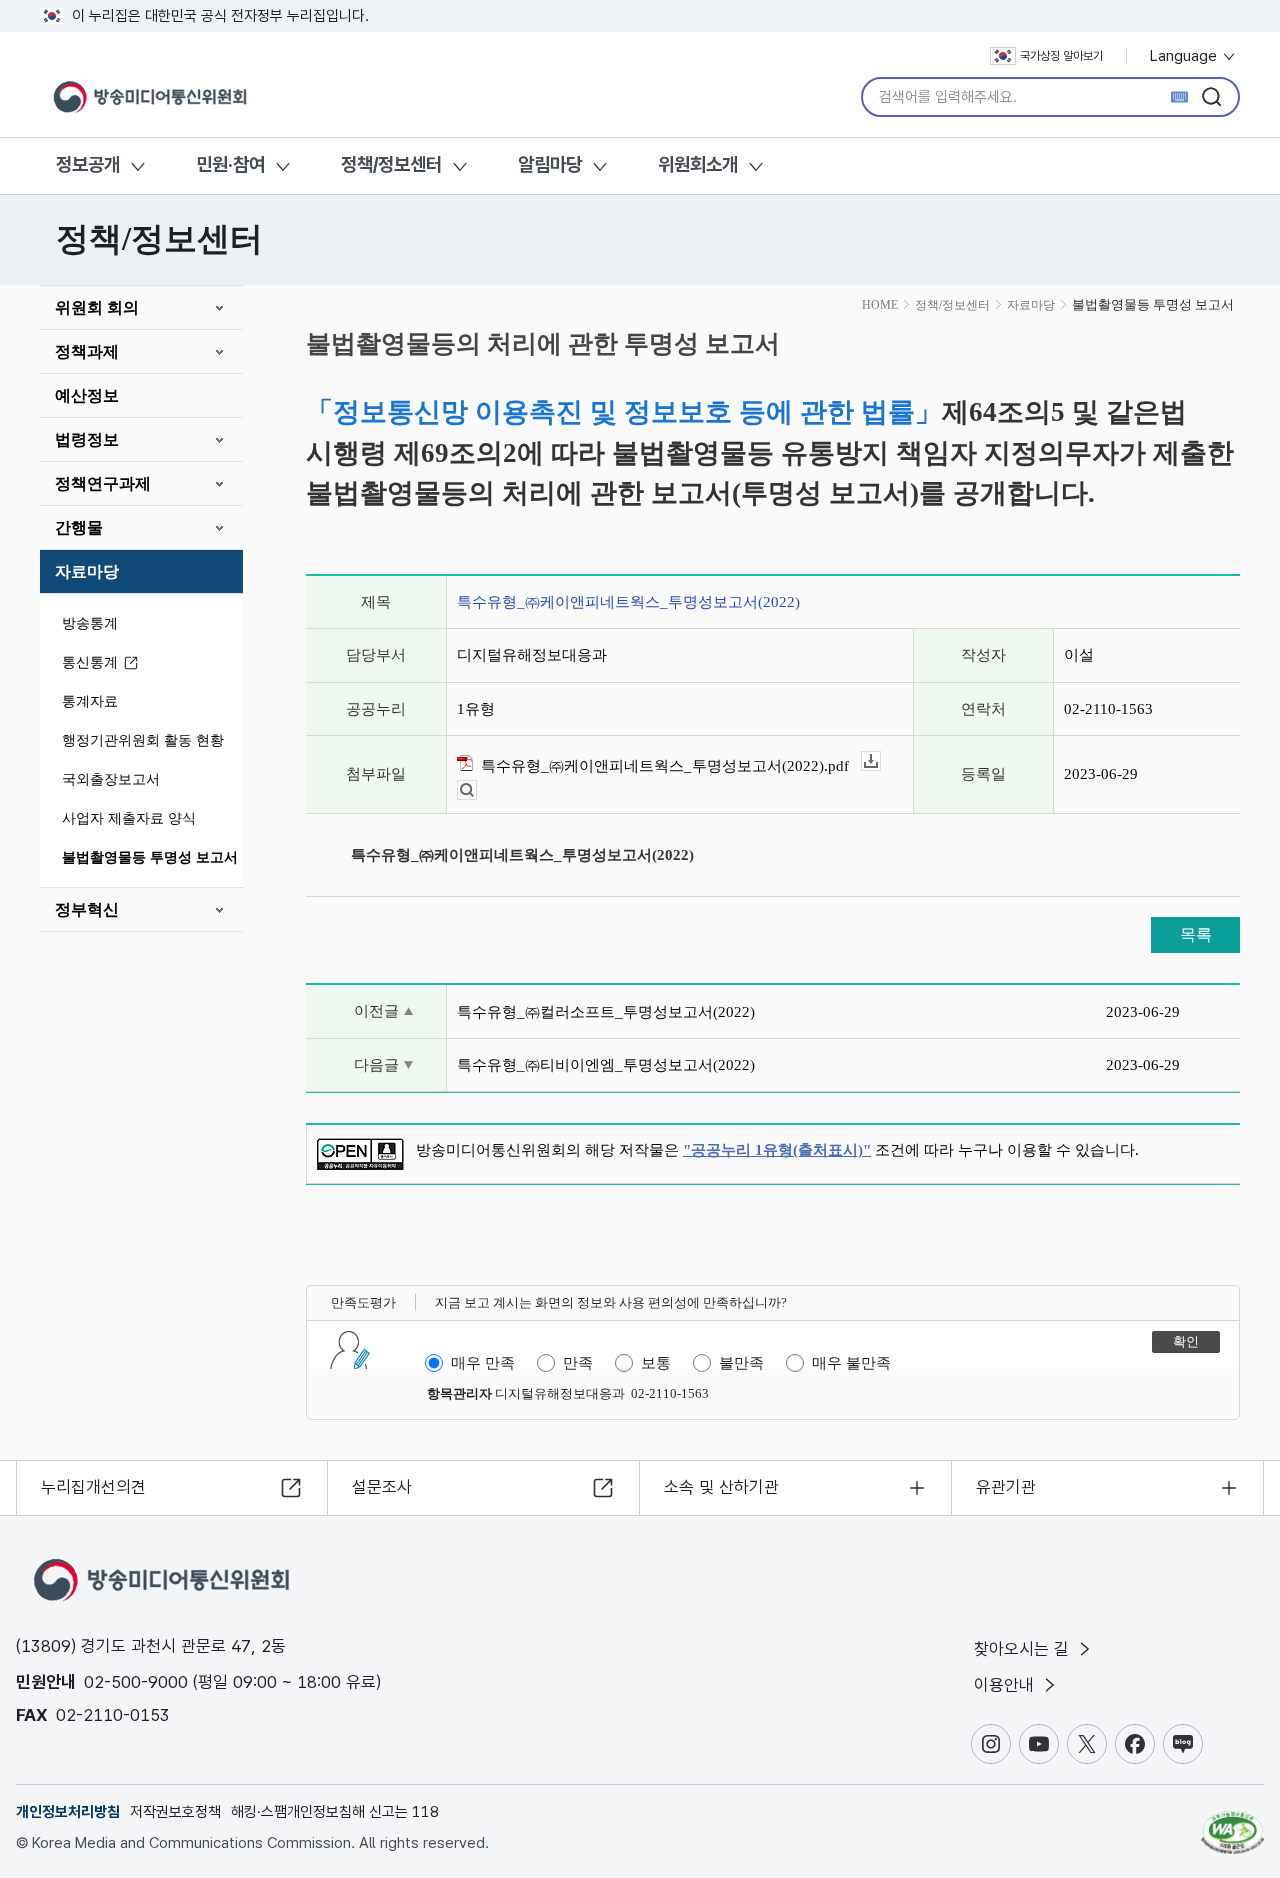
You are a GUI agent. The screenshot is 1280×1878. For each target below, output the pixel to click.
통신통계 (90, 662)
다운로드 (880, 761)
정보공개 (88, 164)
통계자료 (90, 701)
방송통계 (90, 623)
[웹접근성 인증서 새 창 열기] (1232, 1823)
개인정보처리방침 (68, 1812)
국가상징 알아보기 (1061, 56)
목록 (1196, 934)
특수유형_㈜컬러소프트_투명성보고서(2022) (606, 1012)
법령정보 (87, 439)
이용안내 (1006, 1685)
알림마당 (550, 164)
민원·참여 (230, 164)
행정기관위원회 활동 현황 (143, 740)
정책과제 (87, 351)
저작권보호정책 (175, 1812)
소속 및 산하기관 (721, 1487)
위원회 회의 (97, 307)
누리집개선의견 (93, 1487)
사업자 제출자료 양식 (129, 818)
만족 (578, 1363)
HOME (880, 305)
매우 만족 (483, 1363)
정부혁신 (87, 909)
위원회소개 (698, 164)
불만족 (741, 1363)
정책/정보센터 (391, 164)
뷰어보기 (476, 790)
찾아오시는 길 (1024, 1649)
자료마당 (87, 571)
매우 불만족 (851, 1363)
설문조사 (382, 1487)
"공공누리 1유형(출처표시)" (777, 1150)
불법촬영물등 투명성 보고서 (150, 857)
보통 (656, 1363)
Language (1185, 56)
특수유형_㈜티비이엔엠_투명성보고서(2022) (606, 1065)
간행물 (79, 527)
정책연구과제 (103, 483)
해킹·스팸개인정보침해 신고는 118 (335, 1812)
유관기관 (1006, 1487)
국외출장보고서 (111, 779)
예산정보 (87, 395)
